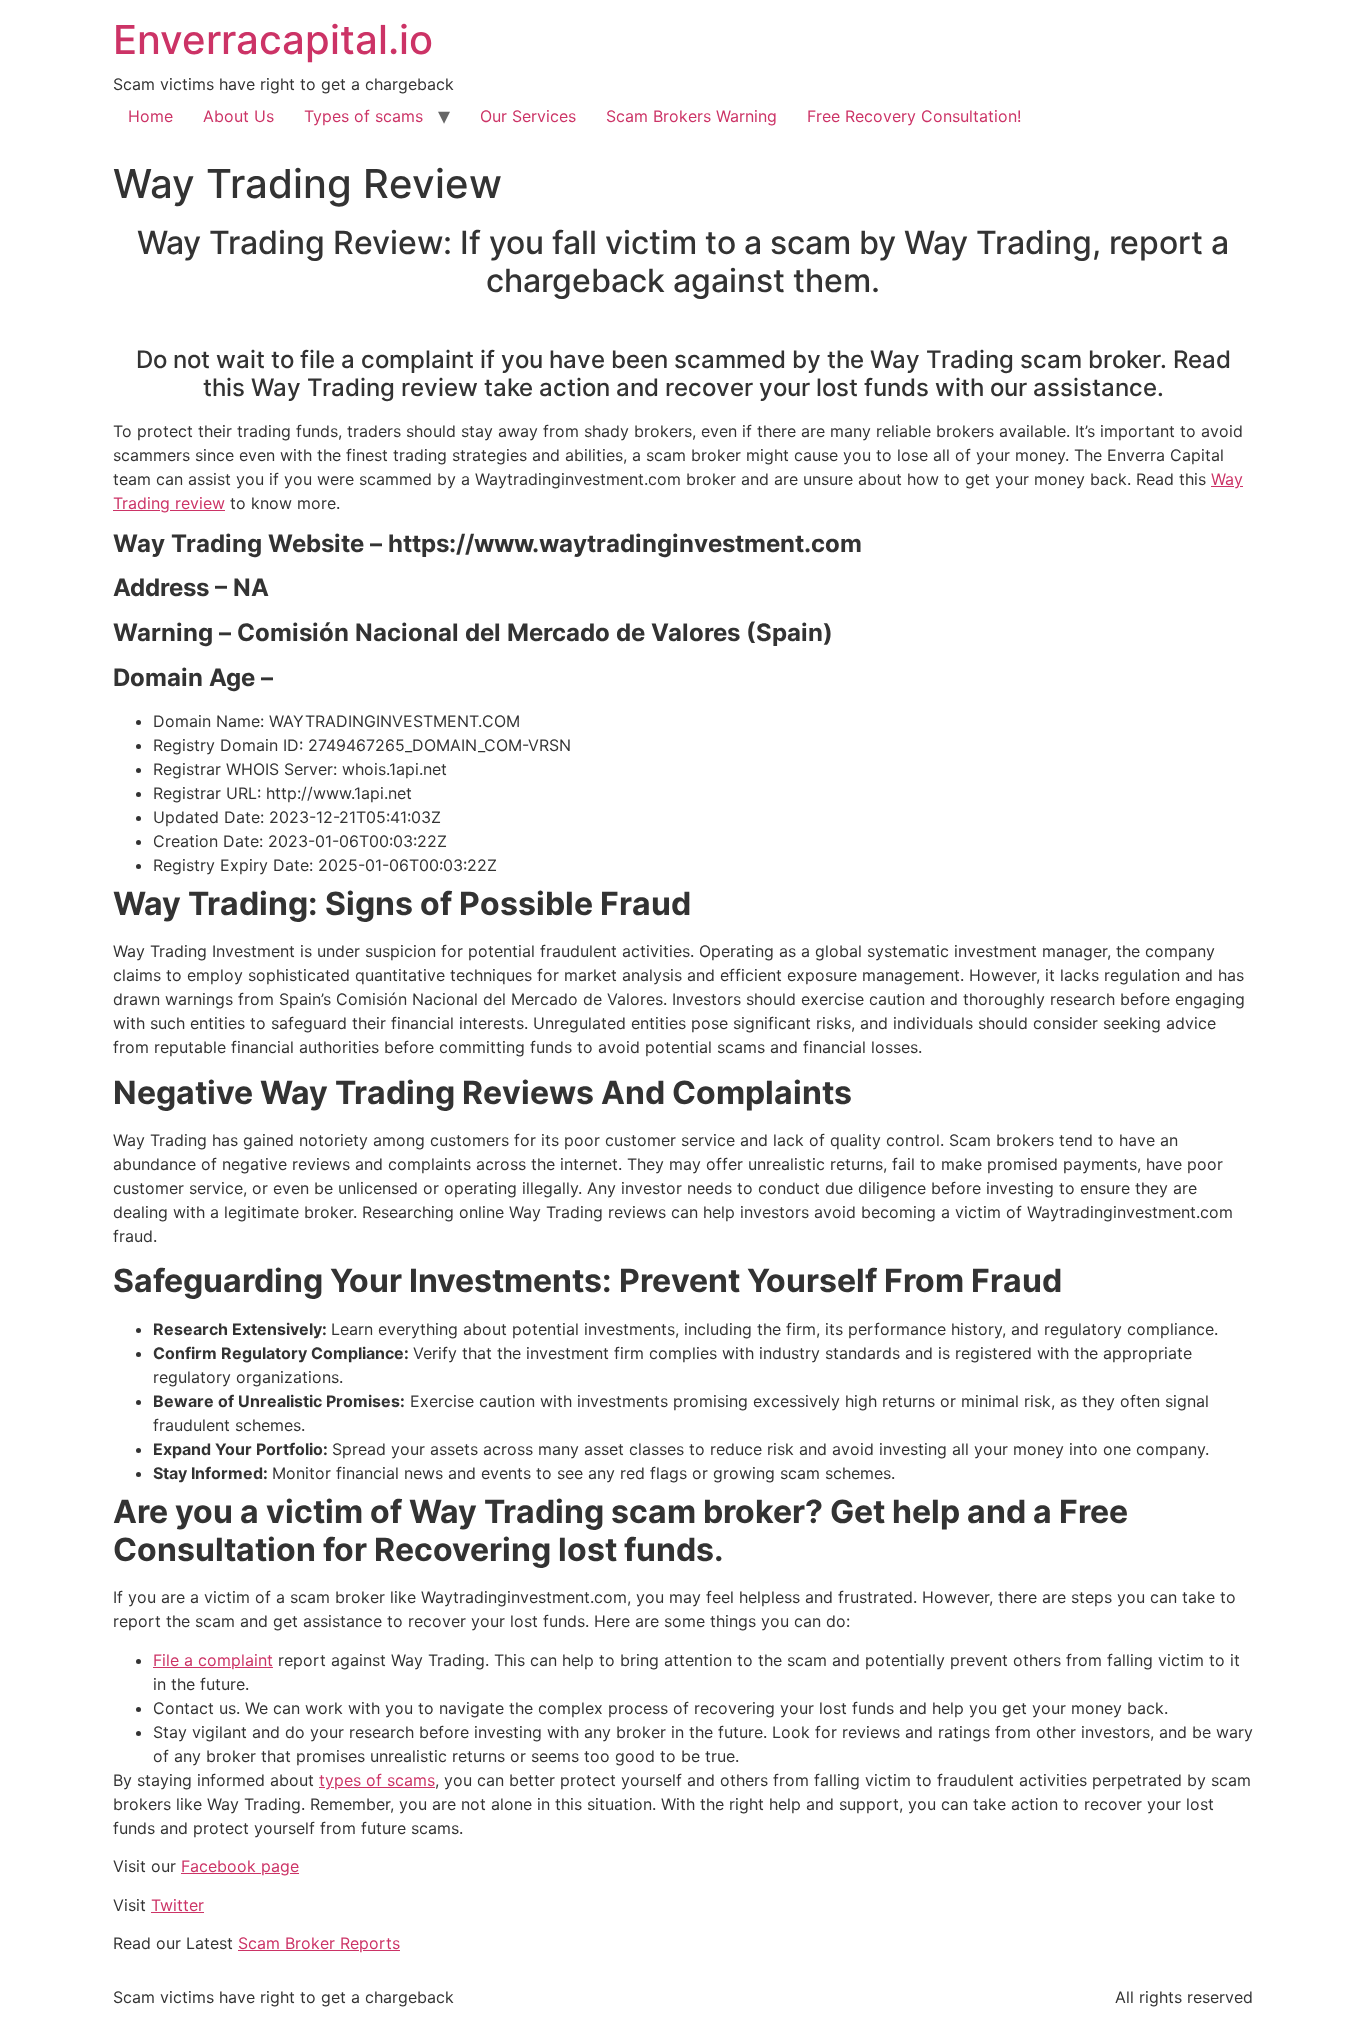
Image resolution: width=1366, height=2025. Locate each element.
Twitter (177, 1905)
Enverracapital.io (273, 39)
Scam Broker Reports (319, 1943)
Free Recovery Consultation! (914, 116)
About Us (238, 116)
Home (150, 116)
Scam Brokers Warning (691, 116)
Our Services (528, 116)
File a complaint (213, 1660)
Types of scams (363, 116)
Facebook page (240, 1866)
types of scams (377, 1780)
